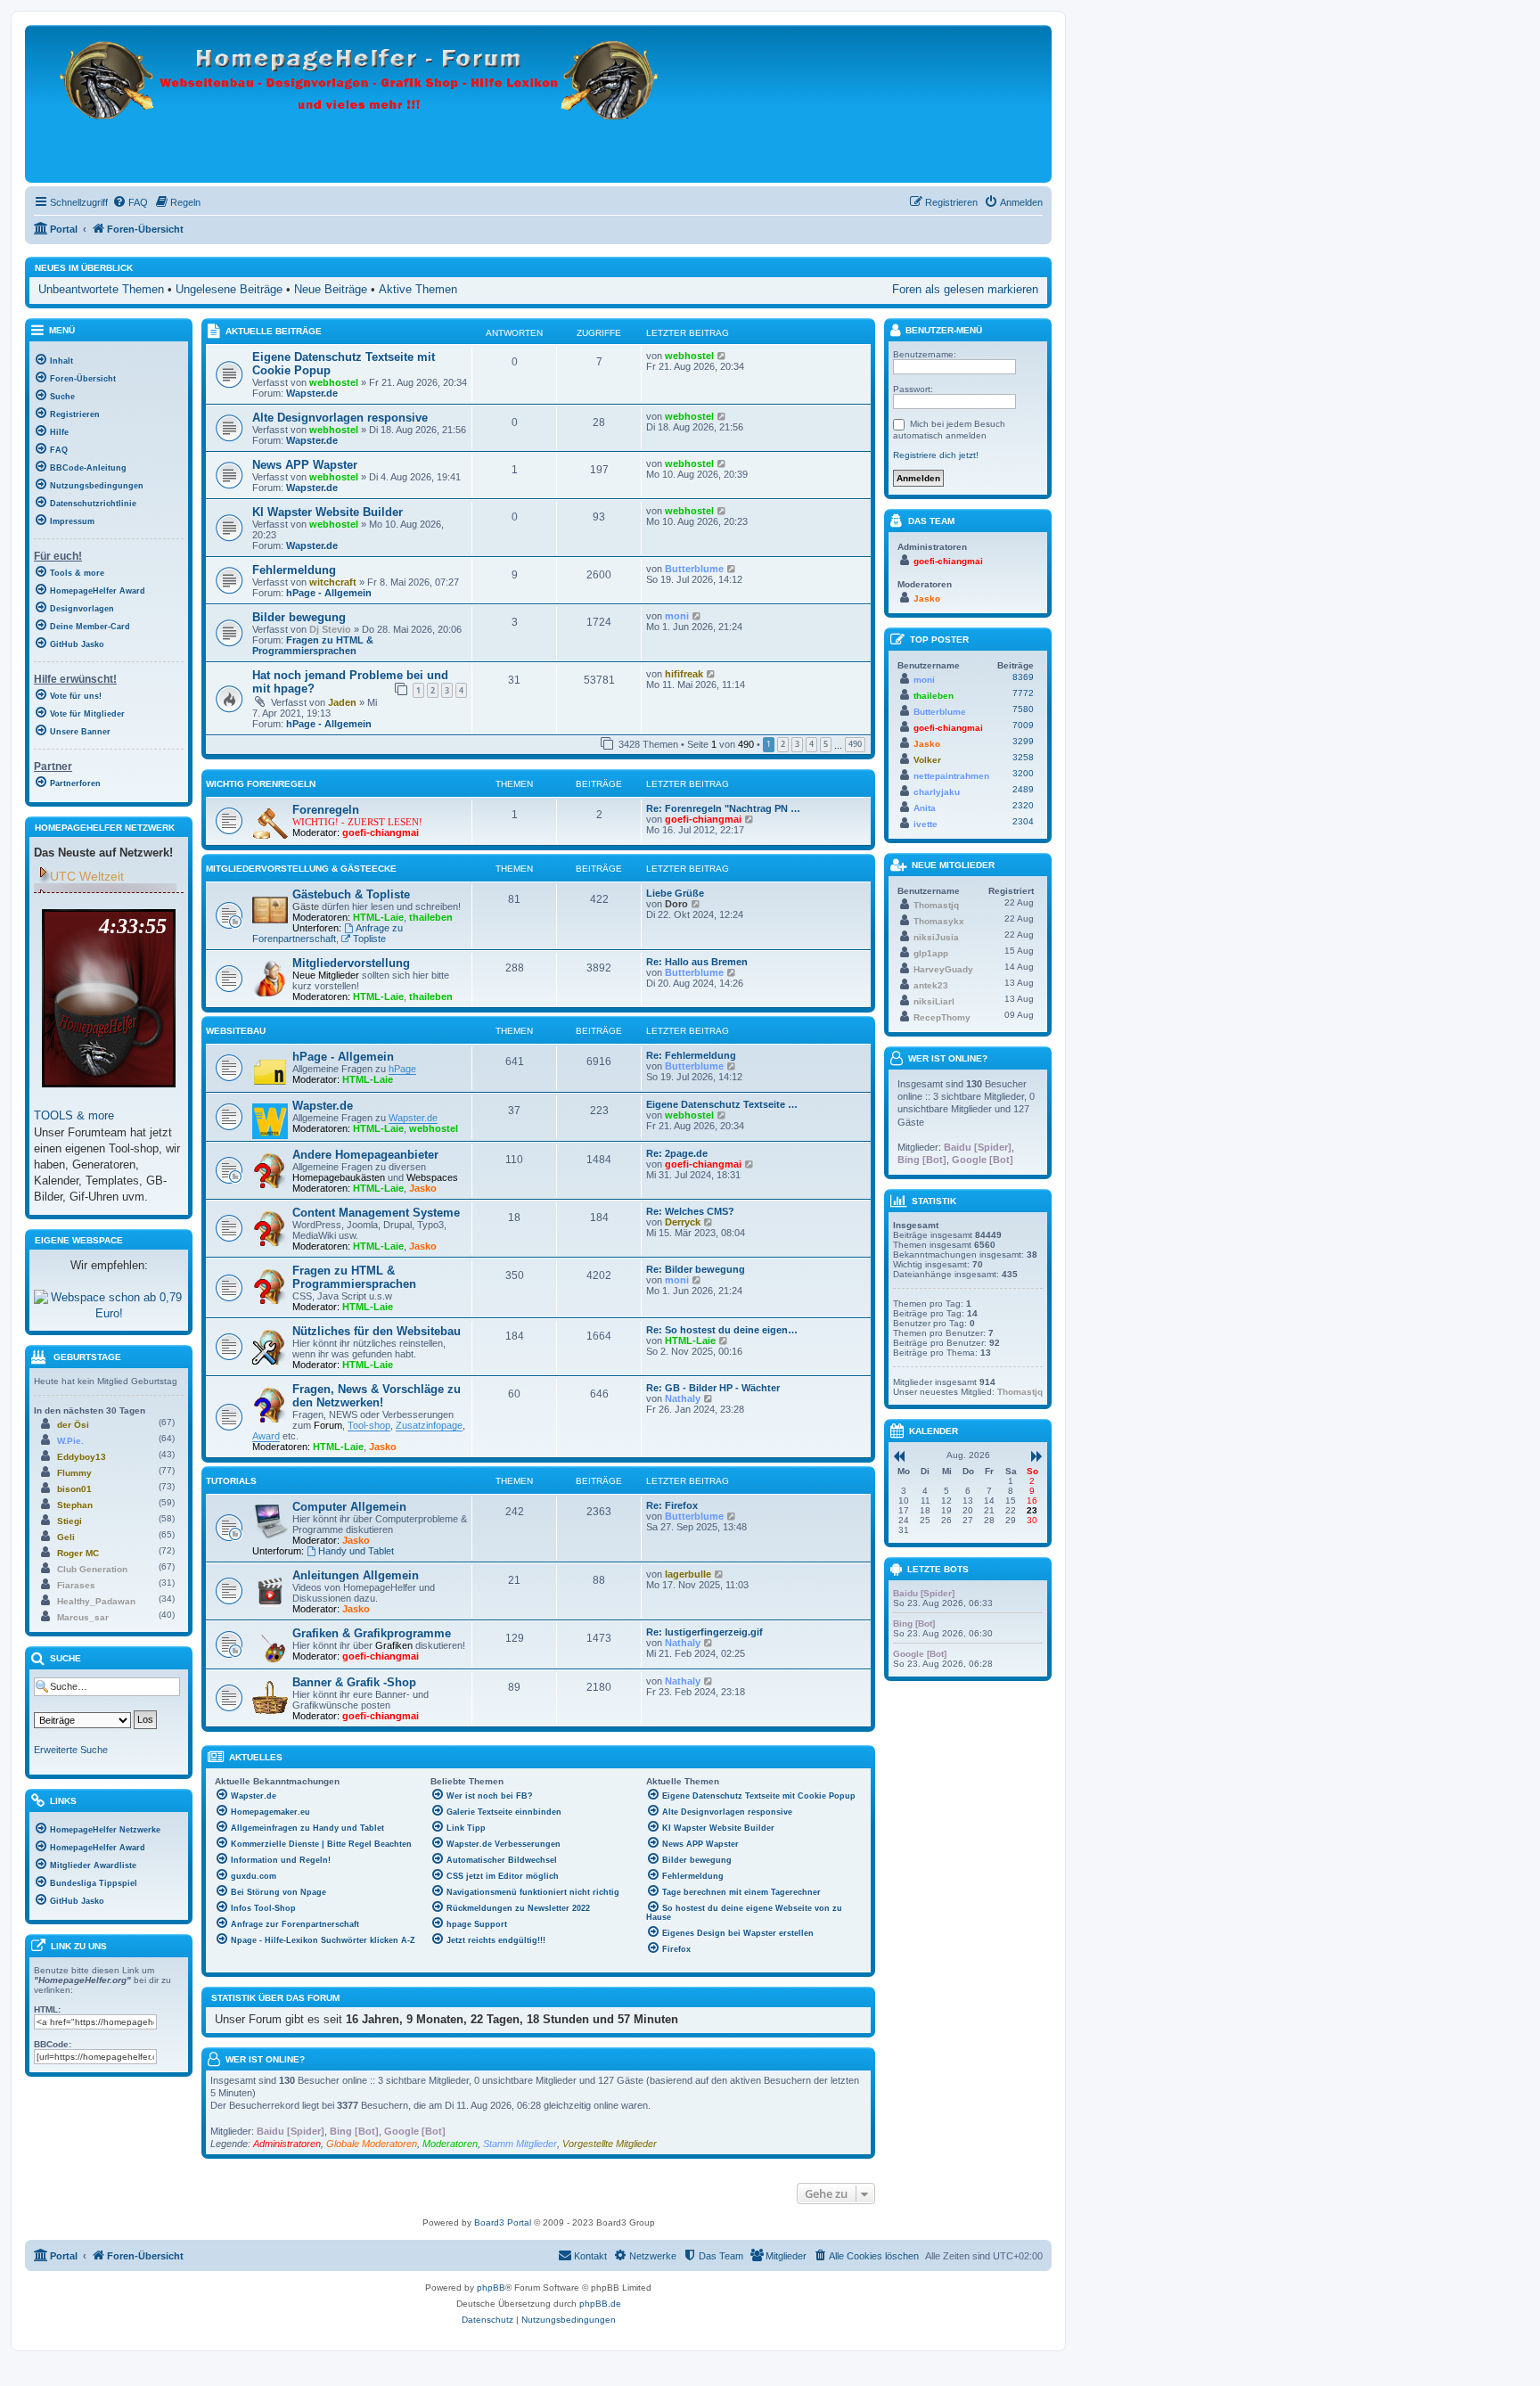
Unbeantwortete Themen (101, 289)
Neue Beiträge (331, 289)
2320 (1023, 805)
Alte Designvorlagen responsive (340, 418)
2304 (1023, 821)
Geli (66, 1537)
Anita (925, 808)
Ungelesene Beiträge (229, 289)
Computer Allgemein (349, 1507)
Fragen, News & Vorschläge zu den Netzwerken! (377, 1396)
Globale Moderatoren (372, 2144)
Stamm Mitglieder (520, 2144)
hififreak (684, 674)
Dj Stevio (330, 629)
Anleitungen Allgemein (356, 1575)
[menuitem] (130, 202)
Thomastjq (936, 905)
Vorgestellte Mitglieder (610, 2144)
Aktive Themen (418, 289)
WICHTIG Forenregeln (261, 784)
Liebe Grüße (675, 893)
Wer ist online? (265, 2059)
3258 (1023, 757)
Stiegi (70, 1521)
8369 (1023, 677)
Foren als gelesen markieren (965, 289)
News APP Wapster (305, 465)
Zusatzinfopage (429, 1425)
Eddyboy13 (82, 1457)
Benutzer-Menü (942, 330)
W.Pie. (70, 1441)
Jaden (342, 702)
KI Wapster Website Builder (328, 512)
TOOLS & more (74, 1115)
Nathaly (683, 1398)
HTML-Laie (378, 917)
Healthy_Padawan (96, 1601)
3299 (1023, 741)
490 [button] (855, 744)
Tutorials (231, 1481)
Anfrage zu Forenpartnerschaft (328, 933)
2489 (1023, 789)
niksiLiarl (934, 1001)
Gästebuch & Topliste (351, 894)
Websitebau (236, 1031)
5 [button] (826, 744)
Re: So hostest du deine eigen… (722, 1330)
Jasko (423, 1188)
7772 (1023, 693)
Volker (927, 760)
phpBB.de (600, 2304)
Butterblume (694, 569)
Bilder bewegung (299, 617)
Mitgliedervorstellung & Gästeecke (301, 869)
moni (677, 616)
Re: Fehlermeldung (691, 1055)
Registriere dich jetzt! (936, 455)
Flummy (74, 1473)
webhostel (334, 382)
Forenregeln (326, 810)
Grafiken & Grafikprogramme (372, 1633)
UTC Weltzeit (87, 876)
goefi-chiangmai (381, 832)
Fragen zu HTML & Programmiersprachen (313, 645)
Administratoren (287, 2144)
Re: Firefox (672, 1505)
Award (266, 1436)
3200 (1023, 773)
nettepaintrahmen (951, 776)
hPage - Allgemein (329, 593)
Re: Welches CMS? (690, 1211)
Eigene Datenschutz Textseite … (722, 1104)
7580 (1023, 709)
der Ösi (73, 1425)
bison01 (74, 1489)
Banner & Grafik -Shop (354, 1682)
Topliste (369, 939)
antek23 (931, 985)
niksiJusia (936, 937)
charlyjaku (937, 792)
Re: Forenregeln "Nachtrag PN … (723, 808)
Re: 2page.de (677, 1153)
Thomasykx (939, 921)
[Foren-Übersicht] (360, 104)
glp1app (931, 953)
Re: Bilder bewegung (696, 1269)
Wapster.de (312, 393)
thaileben (431, 917)
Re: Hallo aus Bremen (697, 962)
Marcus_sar (83, 1617)
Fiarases (76, 1585)
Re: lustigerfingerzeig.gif (704, 1632)
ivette (926, 824)
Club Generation (92, 1569)
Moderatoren (450, 2144)
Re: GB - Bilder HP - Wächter (713, 1388)
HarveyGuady (943, 969)
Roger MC (78, 1553)
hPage (402, 1069)
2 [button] (783, 744)
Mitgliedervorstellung (351, 963)
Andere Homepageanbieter (365, 1155)
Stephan (75, 1505)
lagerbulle (688, 1574)
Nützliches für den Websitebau (377, 1331)
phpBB (491, 2288)
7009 (1023, 725)
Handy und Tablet (356, 1551)
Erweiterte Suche (71, 1750)
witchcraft (333, 582)
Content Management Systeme (376, 1213)
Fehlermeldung (294, 570)
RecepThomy (942, 1017)
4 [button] (811, 744)
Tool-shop (369, 1425)
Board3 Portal (503, 2222)
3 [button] (797, 744)
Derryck (683, 1222)
